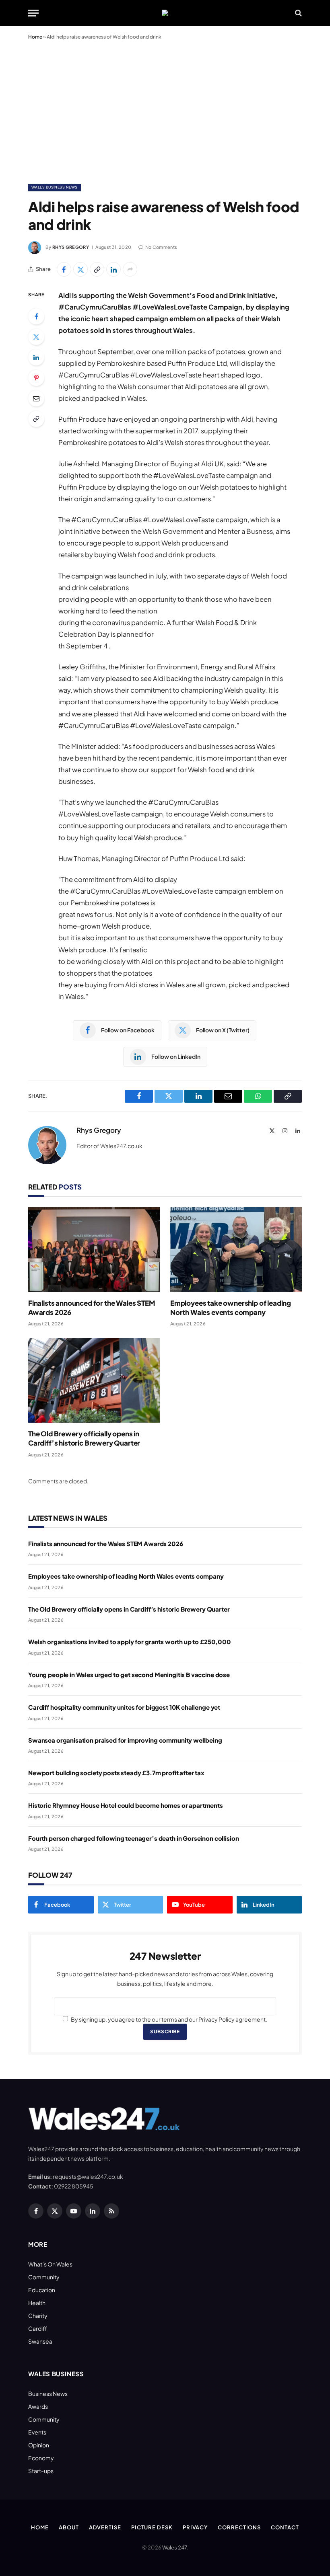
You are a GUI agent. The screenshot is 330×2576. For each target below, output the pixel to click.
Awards (38, 2406)
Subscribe (165, 2031)
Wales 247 (174, 2547)
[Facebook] (36, 316)
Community (44, 2277)
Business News (48, 2393)
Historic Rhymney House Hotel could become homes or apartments (126, 1805)
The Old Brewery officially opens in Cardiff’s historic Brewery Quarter (84, 1438)
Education (42, 2290)
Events (37, 2432)
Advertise (105, 2527)
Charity (38, 2316)
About (69, 2527)
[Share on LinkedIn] (113, 269)
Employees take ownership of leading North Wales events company (231, 1307)
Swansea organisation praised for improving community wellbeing (125, 1740)
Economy (41, 2458)
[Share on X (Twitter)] (80, 269)
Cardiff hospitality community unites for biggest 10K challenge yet (124, 1707)
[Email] (36, 398)
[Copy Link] (97, 269)
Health (37, 2303)
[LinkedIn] (36, 357)
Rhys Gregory (71, 247)
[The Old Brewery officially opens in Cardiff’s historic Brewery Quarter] (94, 1380)
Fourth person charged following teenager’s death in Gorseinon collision (133, 1838)
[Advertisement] (165, 110)
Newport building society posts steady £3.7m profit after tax (116, 1773)
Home (35, 37)
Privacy (195, 2527)
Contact (285, 2527)
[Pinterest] (36, 378)
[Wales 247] (165, 13)
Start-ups (41, 2471)
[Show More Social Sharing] (130, 269)
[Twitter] (36, 337)
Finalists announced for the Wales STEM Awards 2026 (92, 1307)
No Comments (161, 247)
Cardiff (38, 2328)
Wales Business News (55, 187)
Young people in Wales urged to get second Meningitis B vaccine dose (129, 1675)
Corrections (239, 2527)
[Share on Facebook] (64, 269)
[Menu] (33, 13)
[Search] (298, 13)
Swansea (40, 2341)
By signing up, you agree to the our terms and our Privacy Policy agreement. (169, 2019)
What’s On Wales (50, 2264)
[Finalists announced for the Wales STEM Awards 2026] (94, 1250)
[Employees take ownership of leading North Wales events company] (236, 1250)
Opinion (39, 2445)
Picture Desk (152, 2527)
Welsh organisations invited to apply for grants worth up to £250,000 (130, 1642)
